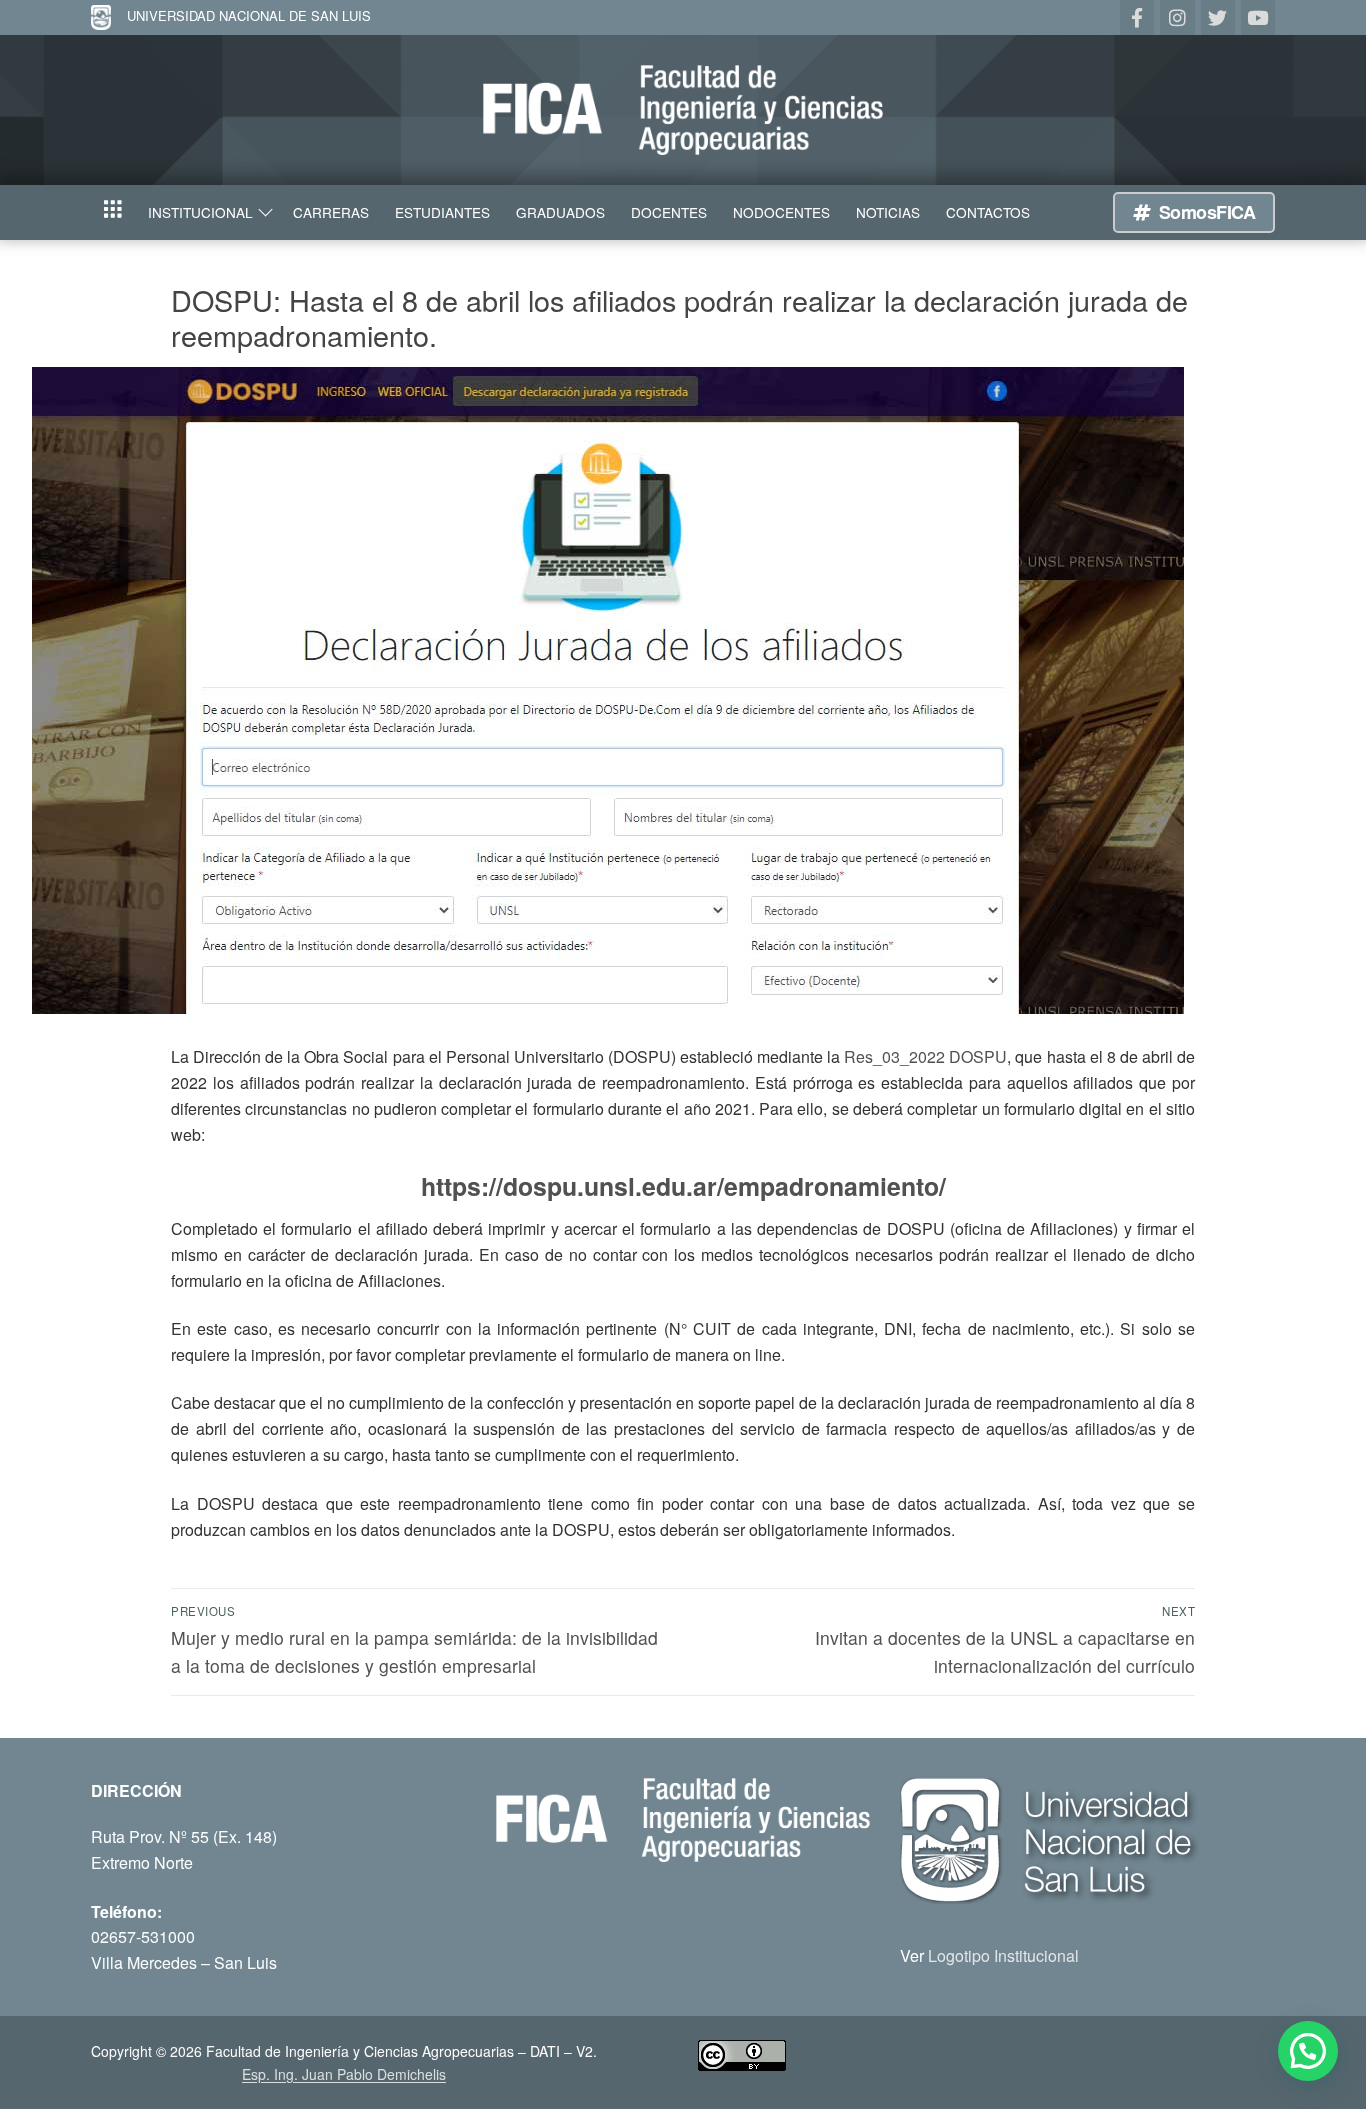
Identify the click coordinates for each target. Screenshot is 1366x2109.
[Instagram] (1177, 17)
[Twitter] (1218, 17)
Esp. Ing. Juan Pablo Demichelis (344, 2074)
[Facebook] (1137, 17)
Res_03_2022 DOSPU (925, 1056)
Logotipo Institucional (1003, 1955)
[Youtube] (1258, 17)
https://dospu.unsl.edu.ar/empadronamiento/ (683, 1186)
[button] (1308, 2051)
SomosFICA (1204, 212)
